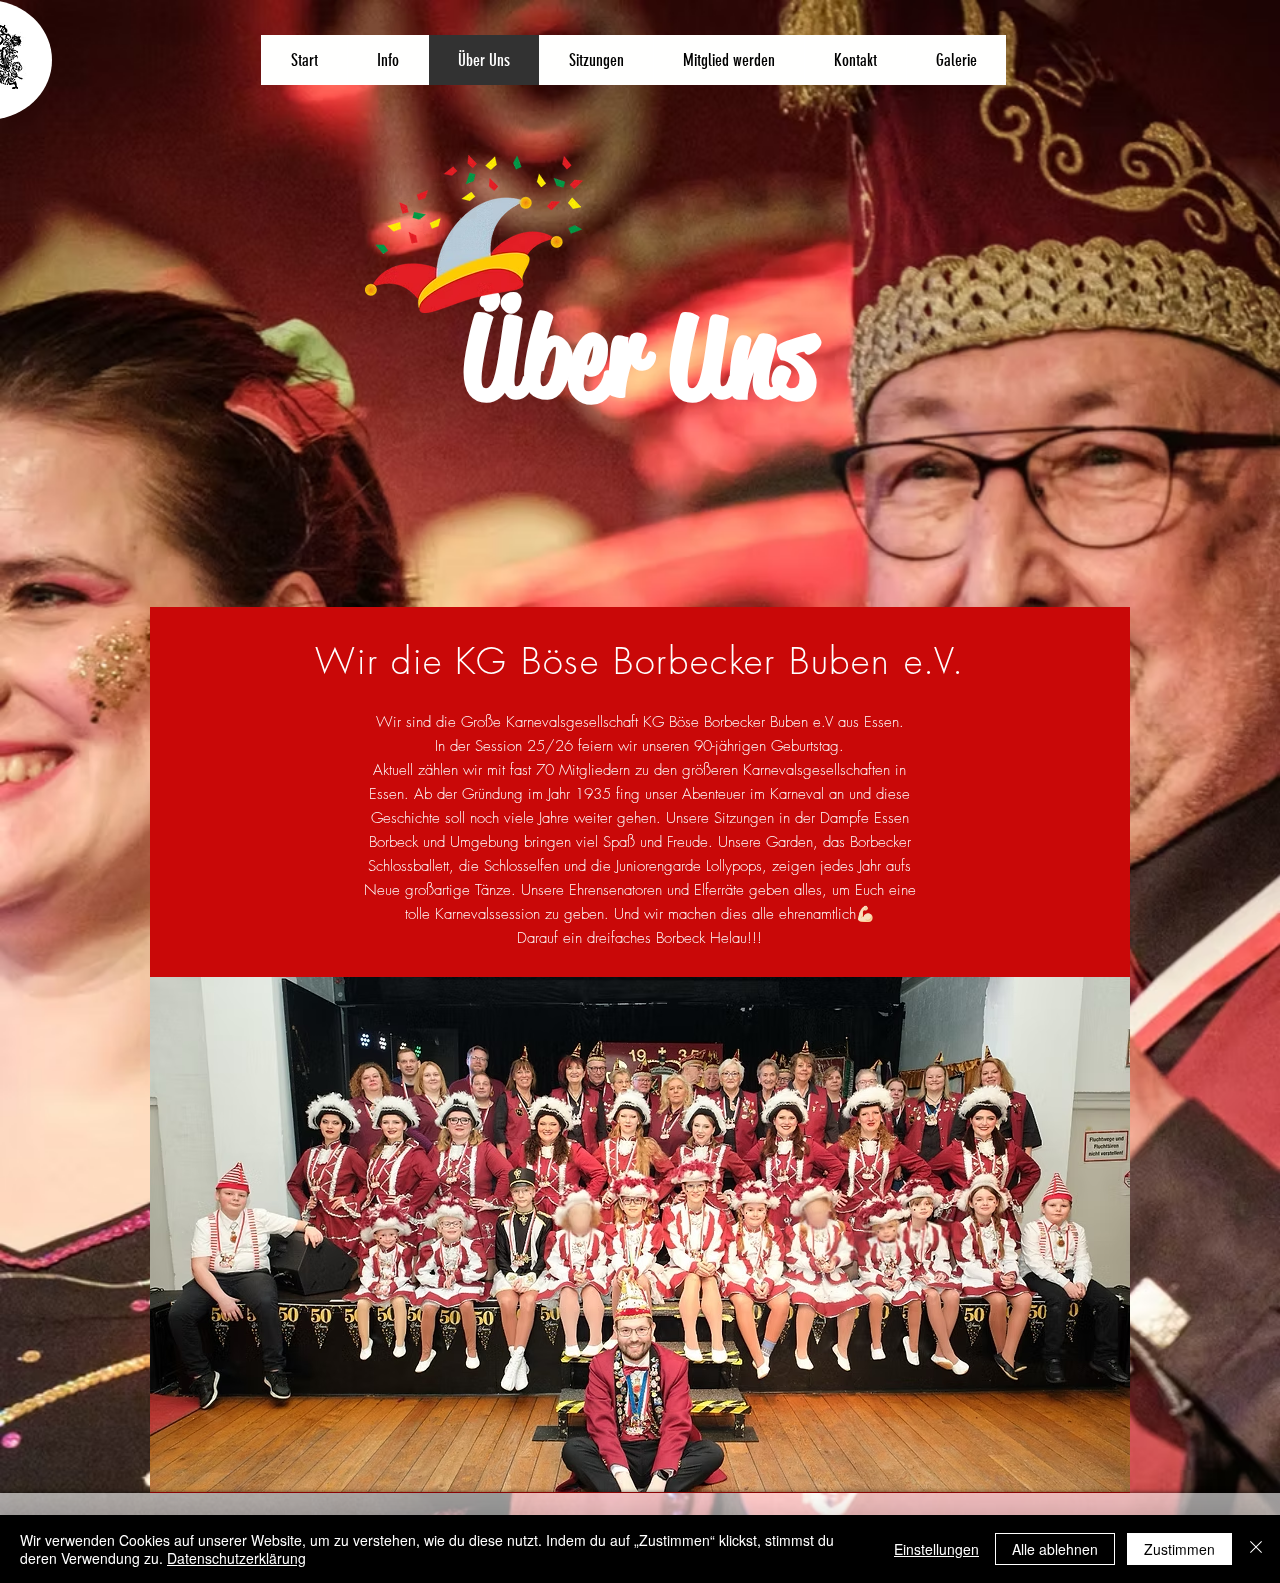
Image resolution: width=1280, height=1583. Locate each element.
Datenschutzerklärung (236, 1558)
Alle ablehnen (1055, 1549)
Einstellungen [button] (936, 1549)
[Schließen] (1256, 1549)
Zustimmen (1179, 1549)
